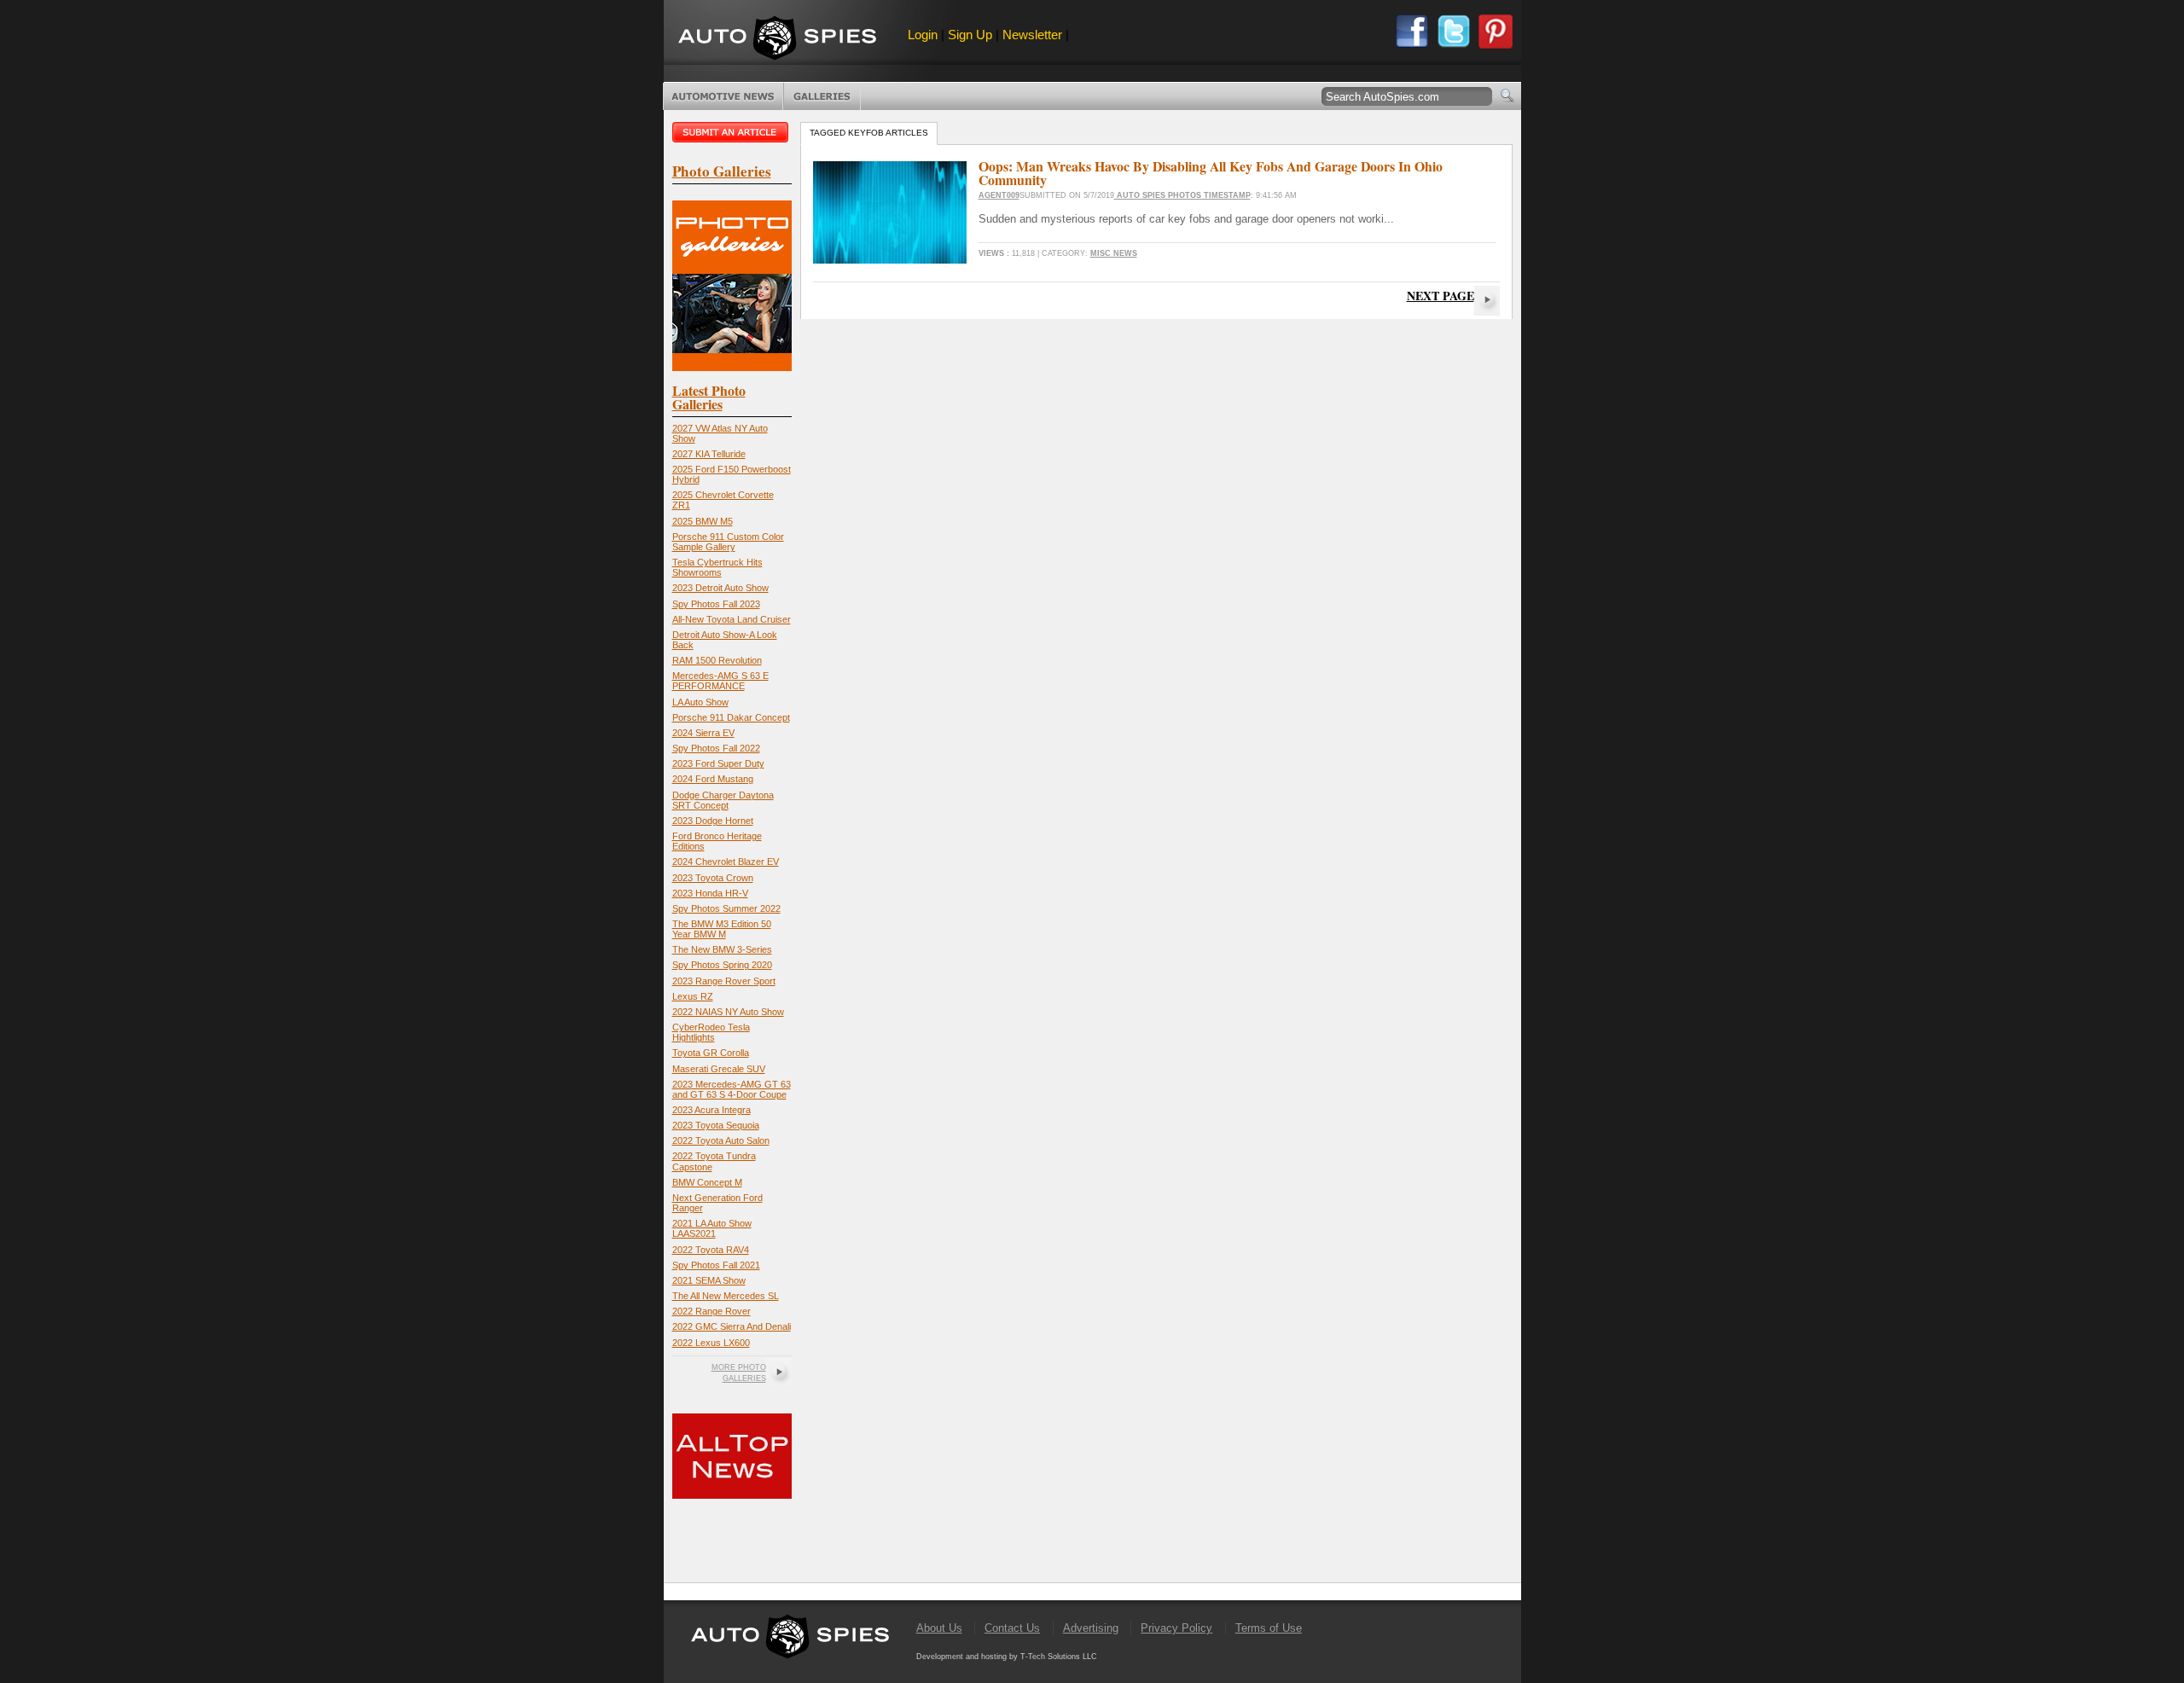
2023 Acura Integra (712, 1110)
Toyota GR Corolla (711, 1053)
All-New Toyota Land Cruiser (732, 619)
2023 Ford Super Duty (718, 763)
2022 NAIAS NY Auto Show (728, 1012)
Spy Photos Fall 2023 (716, 604)
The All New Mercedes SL (726, 1296)
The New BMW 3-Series (722, 949)
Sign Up (970, 35)
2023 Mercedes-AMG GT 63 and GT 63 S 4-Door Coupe (732, 1089)
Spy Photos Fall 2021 (716, 1265)
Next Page (1441, 296)
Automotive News (723, 96)
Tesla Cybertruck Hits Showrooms (717, 567)
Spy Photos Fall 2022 (716, 748)
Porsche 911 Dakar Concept (731, 717)
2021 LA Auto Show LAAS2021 (712, 1228)
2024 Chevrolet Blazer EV (726, 862)
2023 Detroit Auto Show (720, 588)
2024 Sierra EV (703, 733)
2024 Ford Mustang (713, 779)
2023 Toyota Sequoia (716, 1125)
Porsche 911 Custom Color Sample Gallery (728, 542)
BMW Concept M (707, 1182)
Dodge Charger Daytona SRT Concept (723, 800)
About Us (939, 1628)
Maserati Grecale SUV (719, 1069)
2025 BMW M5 (703, 521)
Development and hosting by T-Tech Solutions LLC (1007, 1657)
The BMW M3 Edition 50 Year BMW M (722, 929)
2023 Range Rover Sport (724, 981)
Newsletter (1032, 35)
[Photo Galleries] (732, 367)
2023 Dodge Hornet (713, 821)
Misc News (1114, 253)
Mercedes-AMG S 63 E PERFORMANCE (720, 681)
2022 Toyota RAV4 (711, 1250)
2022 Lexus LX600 (711, 1343)
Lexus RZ (693, 996)
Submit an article (732, 132)
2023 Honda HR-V (710, 893)
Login (923, 35)
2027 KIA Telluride (709, 454)
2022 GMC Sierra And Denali (732, 1326)
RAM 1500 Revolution (717, 660)
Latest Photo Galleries (709, 397)
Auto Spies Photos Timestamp (1182, 195)
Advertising (1091, 1628)
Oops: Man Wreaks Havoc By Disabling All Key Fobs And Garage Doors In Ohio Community (1211, 173)
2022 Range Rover (712, 1311)
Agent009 (999, 195)
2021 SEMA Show (709, 1280)
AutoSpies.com (777, 40)
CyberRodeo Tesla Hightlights (711, 1032)
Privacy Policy (1176, 1628)
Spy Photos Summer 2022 (726, 908)
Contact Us (1012, 1628)
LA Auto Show (700, 702)
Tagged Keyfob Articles (869, 133)
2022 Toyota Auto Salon (721, 1140)
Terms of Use (1269, 1628)
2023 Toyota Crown (713, 878)
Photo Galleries (822, 96)
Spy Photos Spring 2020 (722, 965)
